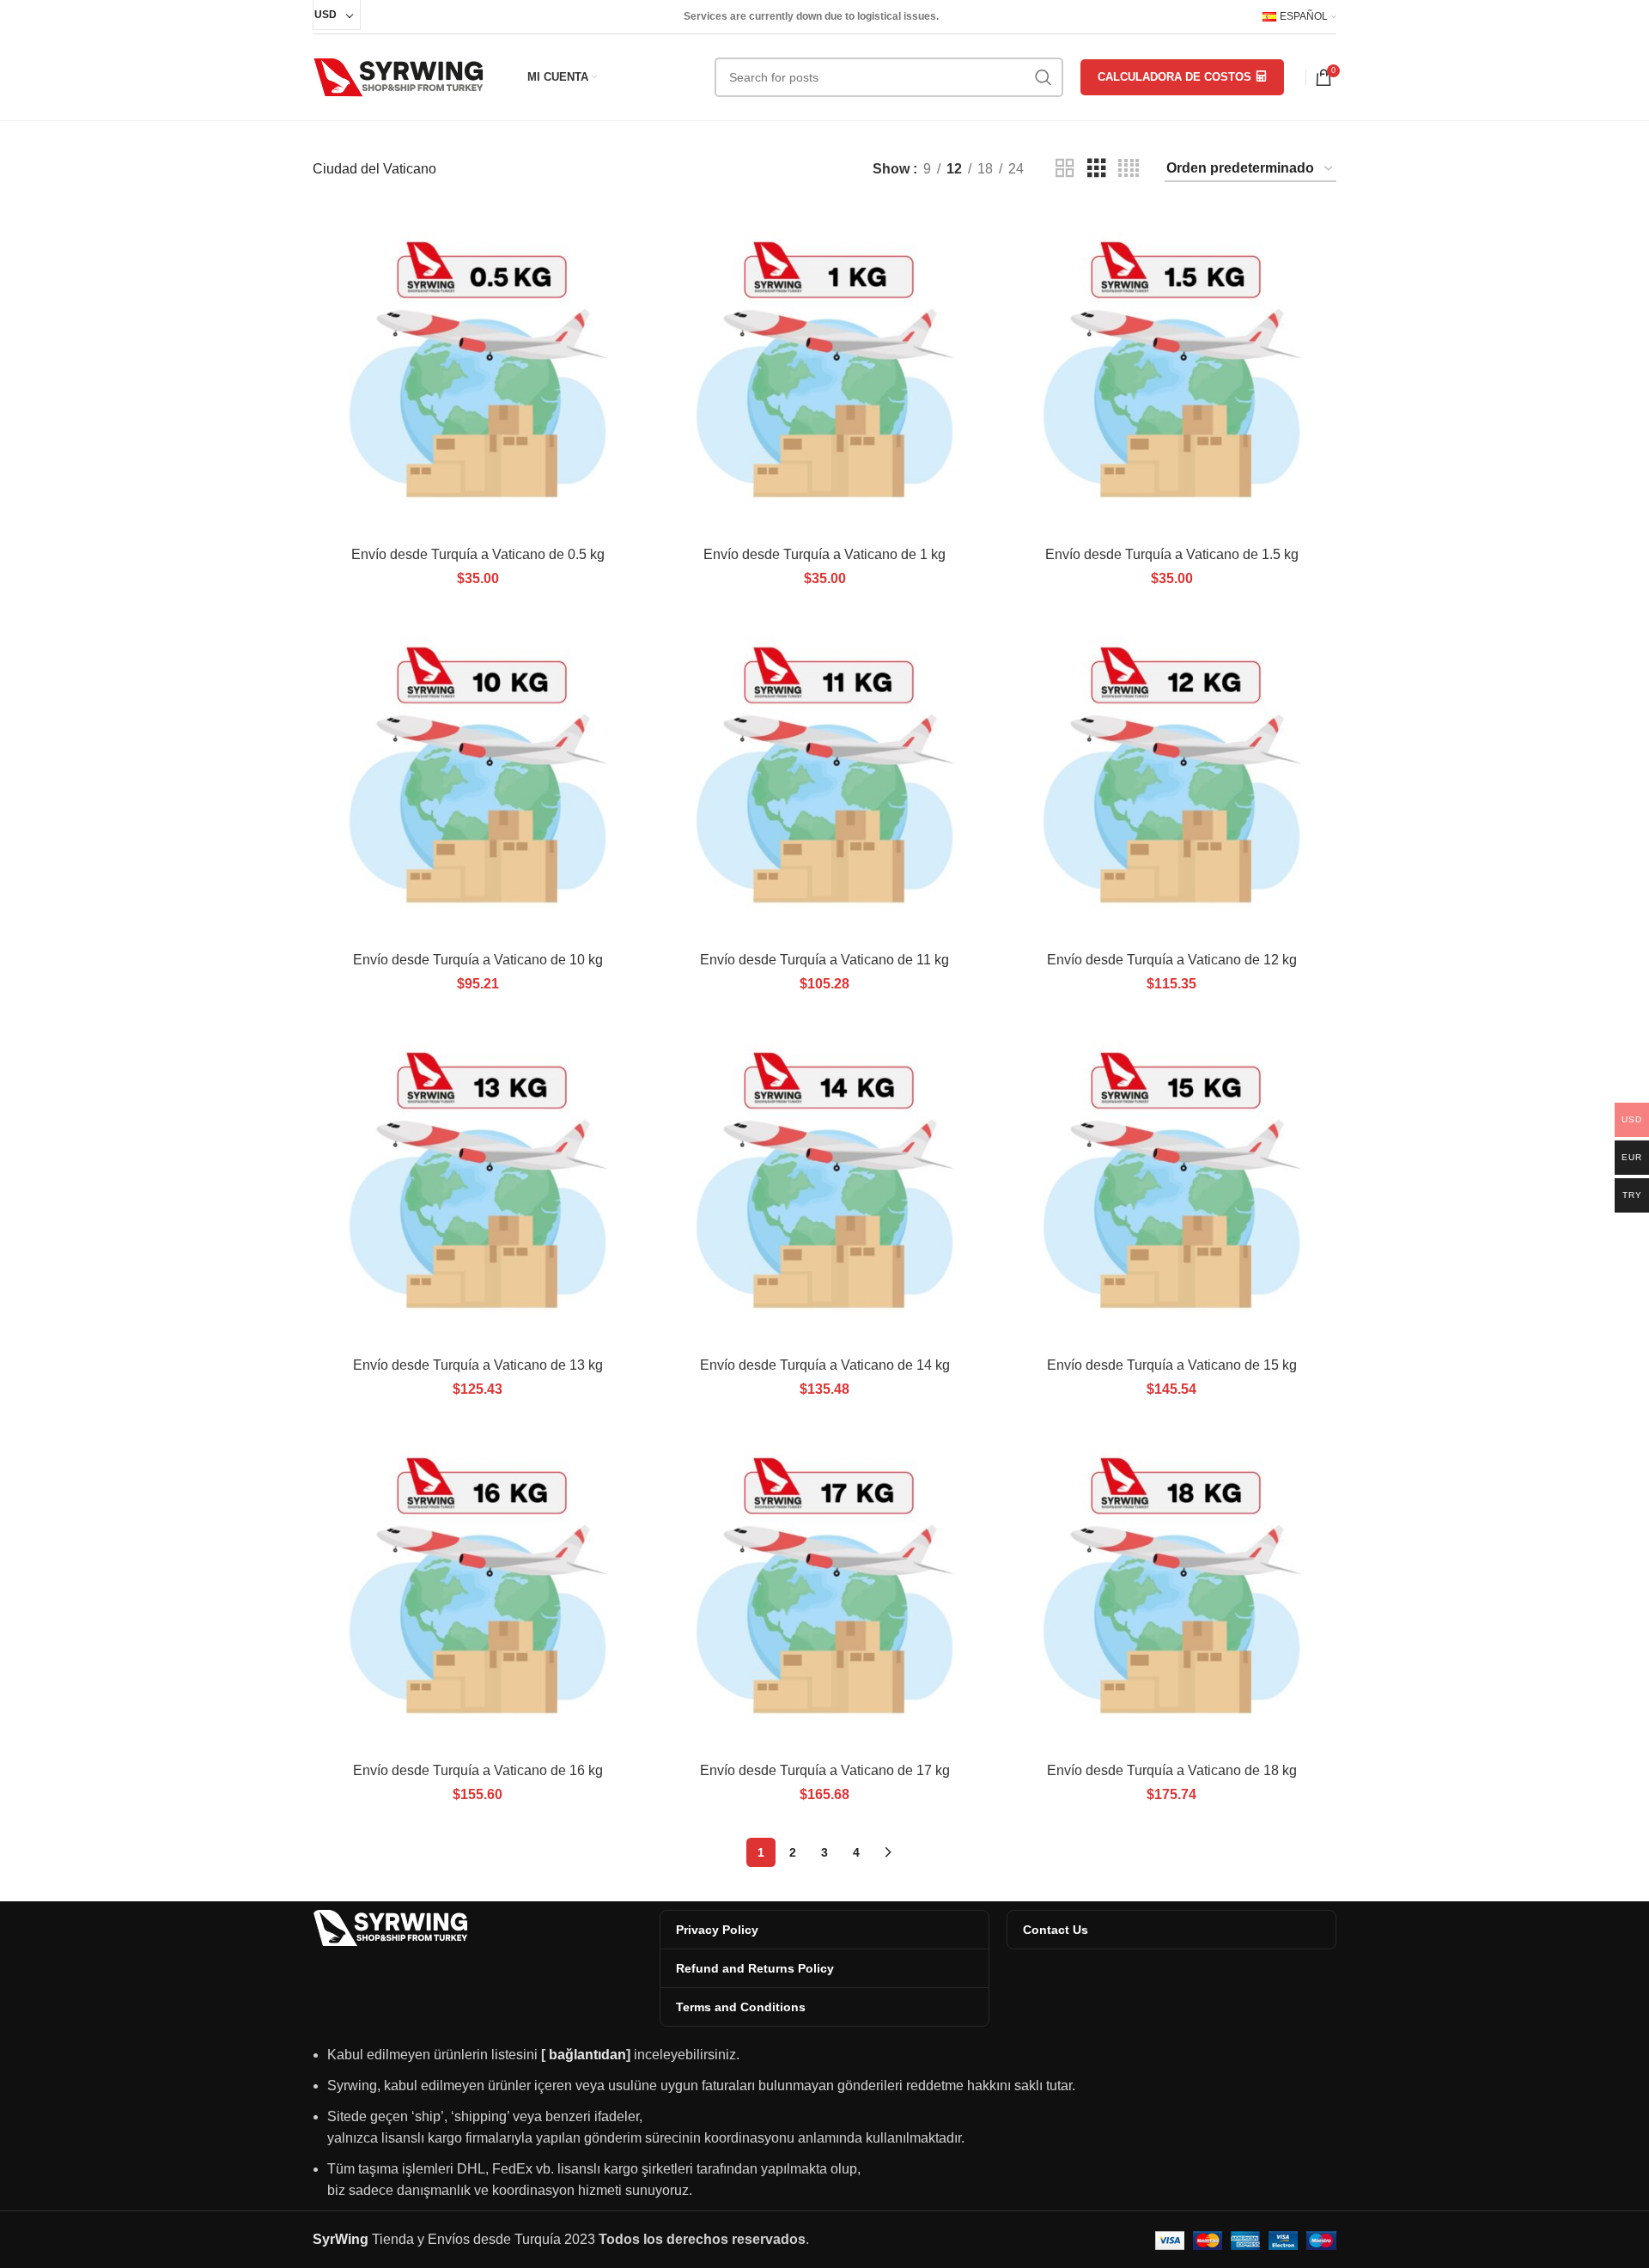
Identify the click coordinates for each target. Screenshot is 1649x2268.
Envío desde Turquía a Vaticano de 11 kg (824, 960)
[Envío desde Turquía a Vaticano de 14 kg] (824, 1183)
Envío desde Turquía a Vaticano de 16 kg (478, 1770)
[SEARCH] (1044, 77)
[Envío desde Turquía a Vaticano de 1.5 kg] (1171, 373)
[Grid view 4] (1129, 169)
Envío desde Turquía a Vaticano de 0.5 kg (478, 554)
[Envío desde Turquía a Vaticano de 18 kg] (1171, 1589)
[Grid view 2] (1065, 169)
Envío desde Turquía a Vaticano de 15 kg (1172, 1365)
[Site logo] (399, 76)
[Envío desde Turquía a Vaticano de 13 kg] (478, 1183)
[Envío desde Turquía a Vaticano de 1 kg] (824, 373)
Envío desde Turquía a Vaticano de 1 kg (824, 554)
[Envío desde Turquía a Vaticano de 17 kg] (824, 1589)
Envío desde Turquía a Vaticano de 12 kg (1172, 960)
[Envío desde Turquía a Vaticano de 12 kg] (1171, 778)
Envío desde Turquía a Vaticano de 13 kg (478, 1365)
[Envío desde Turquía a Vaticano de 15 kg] (1171, 1183)
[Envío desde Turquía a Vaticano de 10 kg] (478, 778)
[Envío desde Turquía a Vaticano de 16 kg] (478, 1589)
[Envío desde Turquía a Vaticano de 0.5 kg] (478, 373)
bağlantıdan (587, 2055)
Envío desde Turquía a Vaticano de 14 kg (825, 1365)
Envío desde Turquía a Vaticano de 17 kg (825, 1770)
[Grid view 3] (1097, 169)
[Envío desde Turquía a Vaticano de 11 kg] (824, 778)
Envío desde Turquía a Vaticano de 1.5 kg (1172, 554)
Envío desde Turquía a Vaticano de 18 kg (1172, 1770)
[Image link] (390, 1927)
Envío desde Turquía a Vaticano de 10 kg (478, 960)
